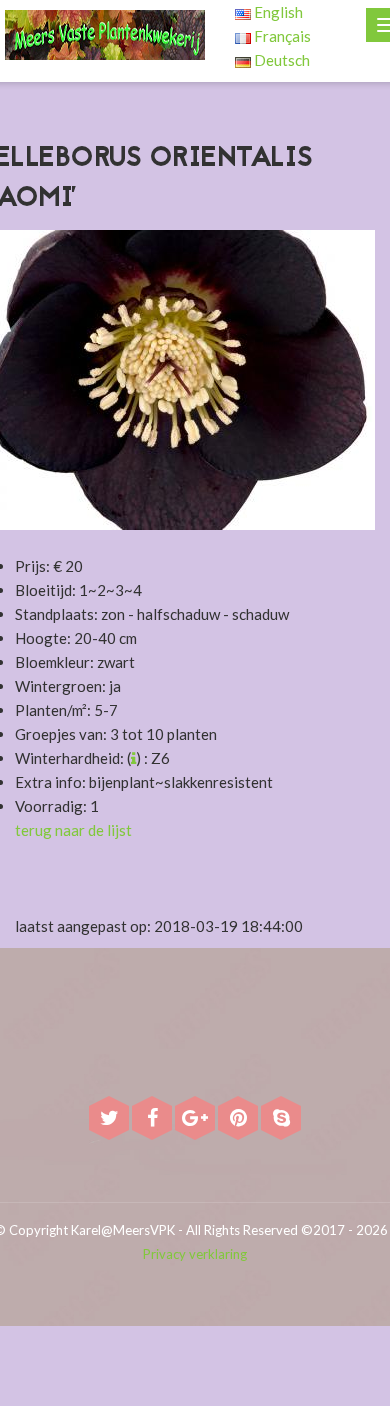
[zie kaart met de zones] (133, 758)
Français (281, 36)
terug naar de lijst (73, 830)
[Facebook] (153, 1119)
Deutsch (280, 60)
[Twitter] (110, 1119)
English (277, 12)
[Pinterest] (239, 1119)
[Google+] (196, 1119)
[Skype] (281, 1119)
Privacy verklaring (195, 1254)
